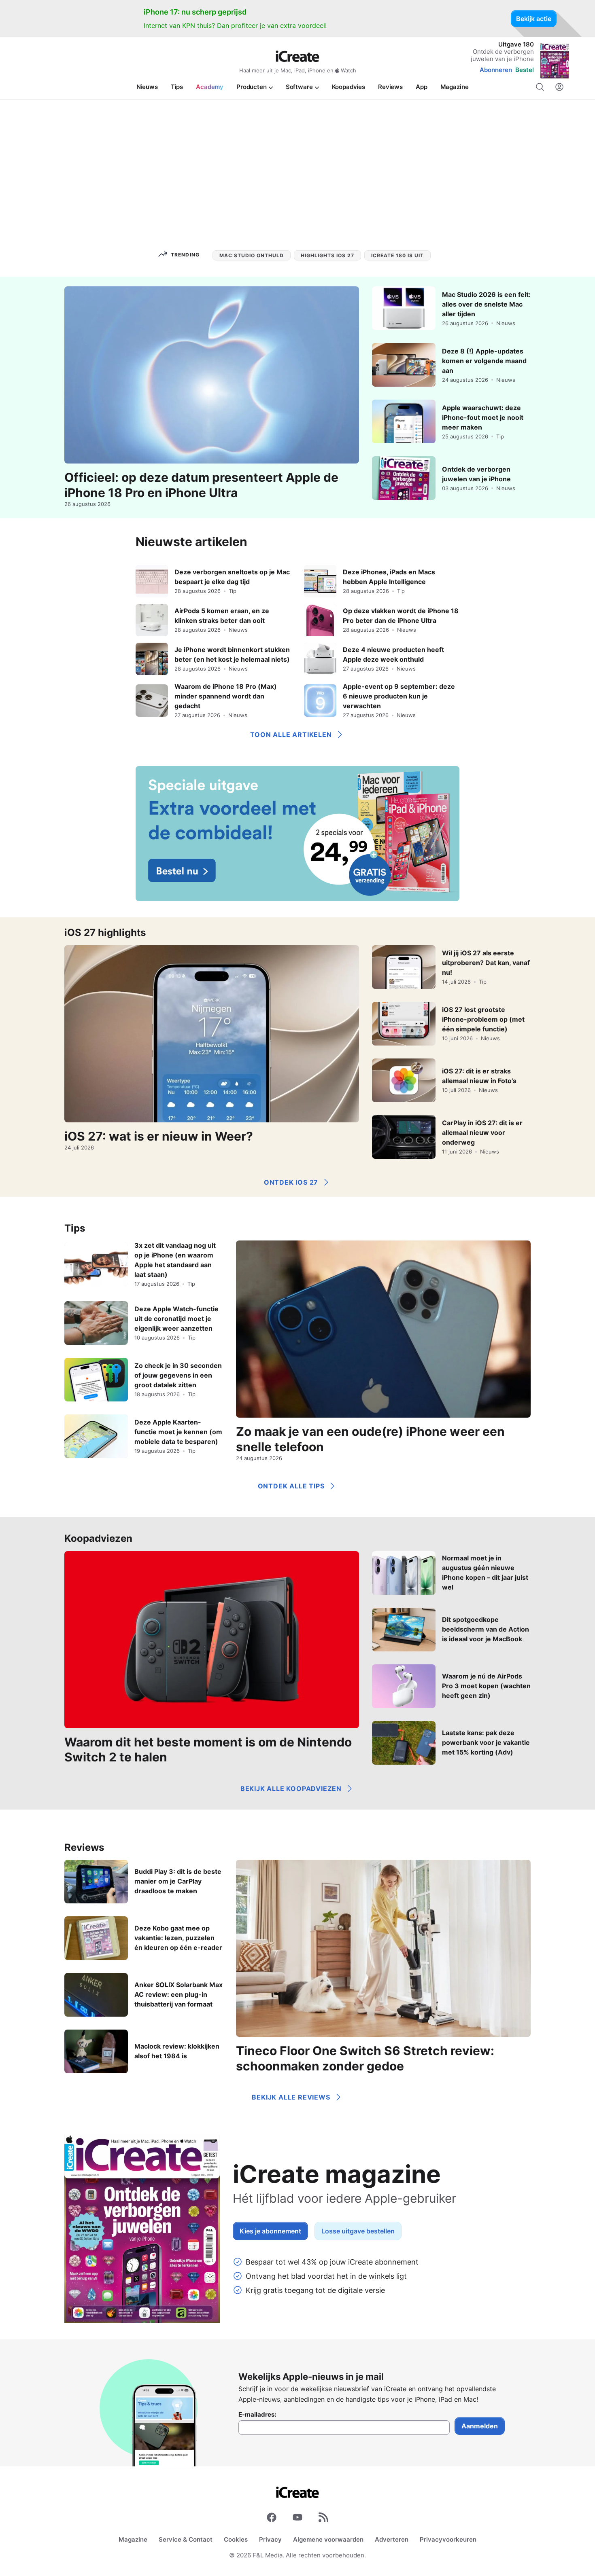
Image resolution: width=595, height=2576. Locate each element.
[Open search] (540, 87)
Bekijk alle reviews (291, 2097)
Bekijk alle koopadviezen (291, 1789)
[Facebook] (272, 2519)
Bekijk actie (534, 19)
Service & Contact (186, 2539)
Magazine (133, 2539)
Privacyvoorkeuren (448, 2539)
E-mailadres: (257, 2415)
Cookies (236, 2539)
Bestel (525, 70)
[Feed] (323, 2519)
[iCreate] (297, 56)
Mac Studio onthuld (252, 255)
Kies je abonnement (270, 2231)
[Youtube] (297, 2519)
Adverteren (392, 2539)
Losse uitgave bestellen (358, 2231)
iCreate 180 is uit (397, 255)
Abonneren (496, 70)
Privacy (270, 2539)
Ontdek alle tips (291, 1486)
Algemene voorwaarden (328, 2539)
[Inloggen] (559, 87)
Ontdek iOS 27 (291, 1182)
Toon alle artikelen (291, 734)
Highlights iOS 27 (327, 255)
